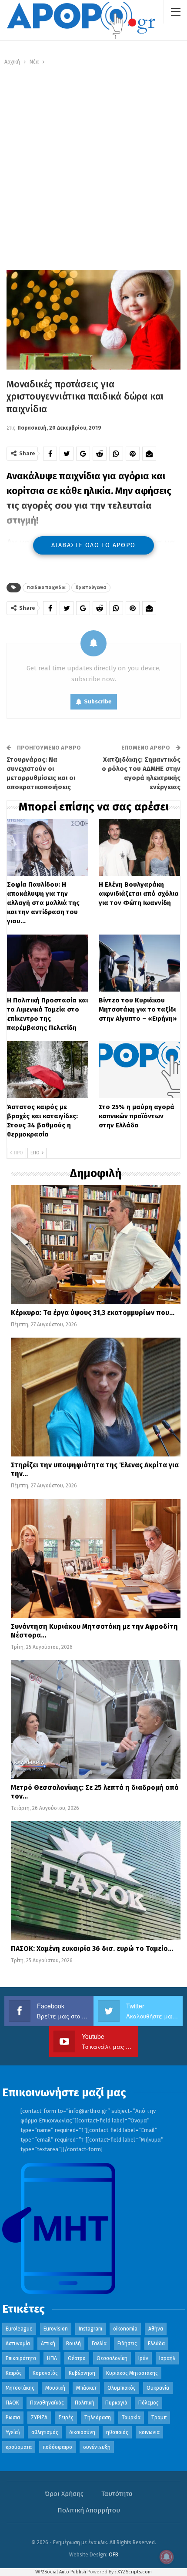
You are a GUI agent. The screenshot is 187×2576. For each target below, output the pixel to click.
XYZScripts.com (135, 2572)
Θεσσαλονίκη (112, 2358)
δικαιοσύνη (82, 2432)
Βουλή (73, 2344)
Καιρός (14, 2373)
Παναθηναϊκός (47, 2403)
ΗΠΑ (52, 2358)
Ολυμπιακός (122, 2388)
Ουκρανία (158, 2388)
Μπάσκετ (86, 2388)
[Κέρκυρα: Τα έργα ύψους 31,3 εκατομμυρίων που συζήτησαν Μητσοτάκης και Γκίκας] (96, 1245)
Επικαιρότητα (21, 2358)
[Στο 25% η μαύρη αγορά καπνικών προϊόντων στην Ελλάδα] (139, 1070)
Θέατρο (77, 2358)
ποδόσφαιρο (57, 2447)
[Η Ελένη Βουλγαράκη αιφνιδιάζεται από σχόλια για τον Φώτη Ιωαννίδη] (139, 847)
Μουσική (55, 2388)
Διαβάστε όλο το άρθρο (93, 545)
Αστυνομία (18, 2344)
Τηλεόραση (98, 2418)
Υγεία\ (13, 2432)
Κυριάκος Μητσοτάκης (132, 2373)
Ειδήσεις (127, 2344)
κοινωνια (149, 2432)
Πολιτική (85, 2403)
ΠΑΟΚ (12, 2403)
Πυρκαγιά (116, 2403)
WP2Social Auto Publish (61, 2572)
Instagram (90, 2329)
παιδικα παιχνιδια (46, 588)
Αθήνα (156, 2329)
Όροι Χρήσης (64, 2494)
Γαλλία (99, 2344)
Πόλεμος (149, 2403)
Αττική (48, 2344)
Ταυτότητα (117, 2494)
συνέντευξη (97, 2447)
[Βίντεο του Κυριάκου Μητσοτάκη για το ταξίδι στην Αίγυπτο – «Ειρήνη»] (139, 963)
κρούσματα (19, 2447)
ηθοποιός (117, 2432)
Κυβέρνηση (82, 2373)
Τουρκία (131, 2418)
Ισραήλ (167, 2358)
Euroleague (19, 2329)
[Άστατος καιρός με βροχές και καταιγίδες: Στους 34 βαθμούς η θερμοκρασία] (48, 1070)
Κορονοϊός (45, 2373)
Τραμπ (159, 2418)
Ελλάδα (156, 2344)
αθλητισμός (45, 2432)
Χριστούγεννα (91, 588)
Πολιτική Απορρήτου (89, 2510)
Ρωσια (13, 2418)
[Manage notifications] (167, 2557)
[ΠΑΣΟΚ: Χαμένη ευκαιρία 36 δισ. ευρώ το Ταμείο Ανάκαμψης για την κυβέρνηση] (96, 1881)
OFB (114, 2555)
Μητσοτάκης (20, 2388)
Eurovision (56, 2329)
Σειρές (66, 2418)
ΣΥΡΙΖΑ (39, 2418)
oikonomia (125, 2329)
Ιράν (143, 2358)
